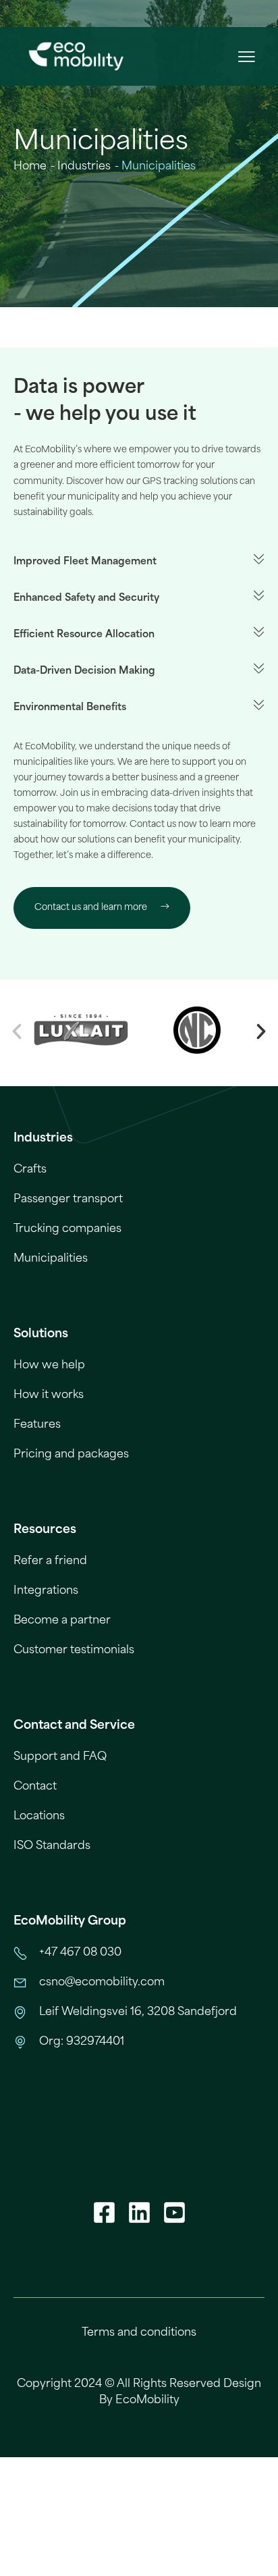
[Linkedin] (139, 2213)
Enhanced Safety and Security (86, 598)
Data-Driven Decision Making (84, 671)
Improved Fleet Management (85, 561)
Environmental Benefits (70, 707)
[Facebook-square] (104, 2213)
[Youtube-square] (174, 2213)
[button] (246, 56)
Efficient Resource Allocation (84, 634)
